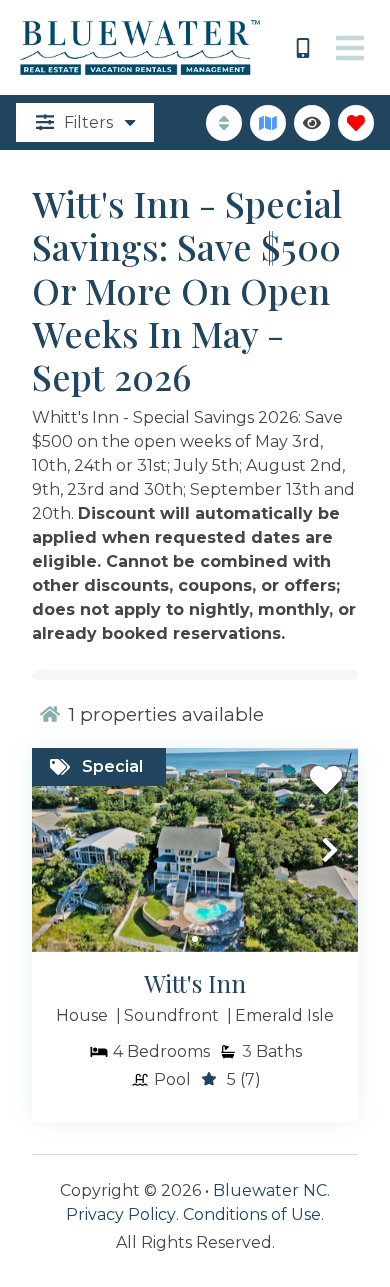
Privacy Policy (121, 1214)
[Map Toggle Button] (268, 123)
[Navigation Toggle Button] (350, 48)
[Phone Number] (303, 48)
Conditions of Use (252, 1214)
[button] (60, 850)
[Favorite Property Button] (326, 780)
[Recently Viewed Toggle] (312, 123)
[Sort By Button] (224, 123)
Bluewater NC (270, 1190)
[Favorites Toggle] (356, 123)
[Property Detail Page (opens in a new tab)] (195, 850)
